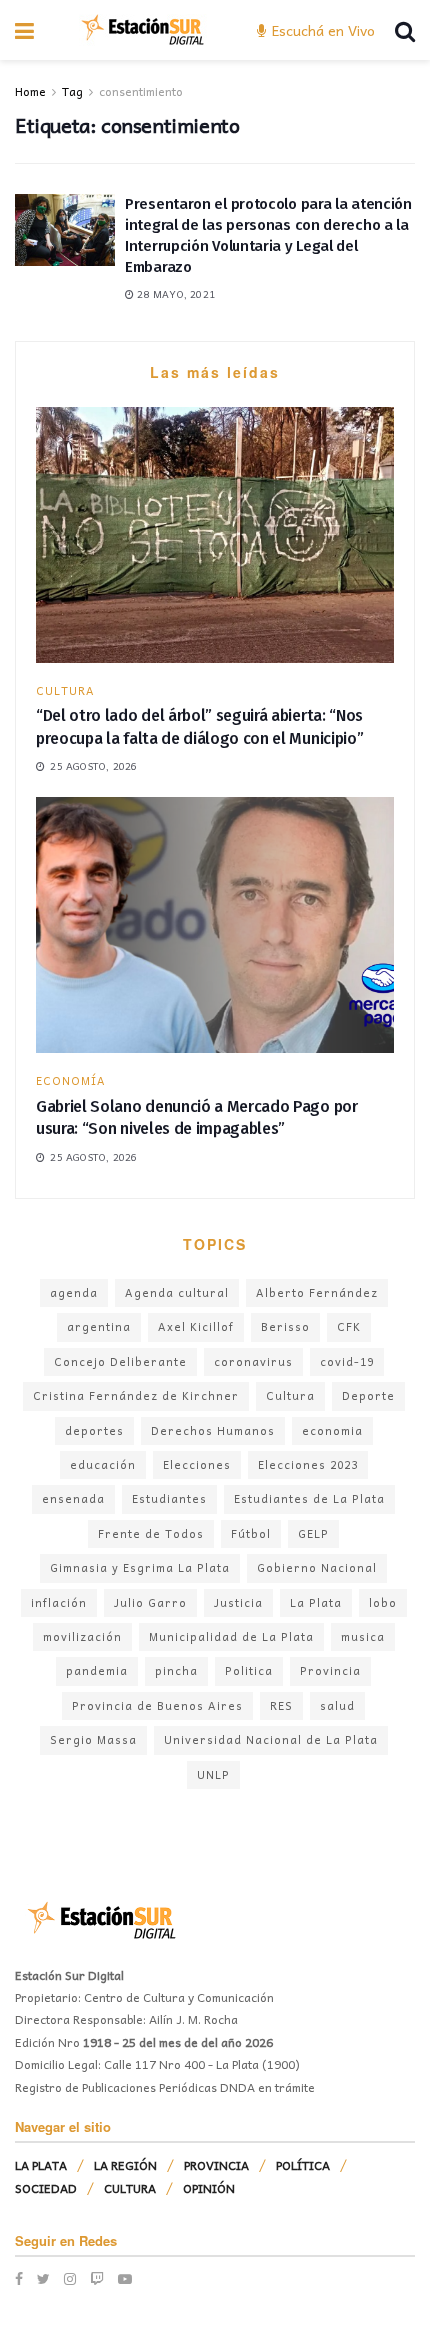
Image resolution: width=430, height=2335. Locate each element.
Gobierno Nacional (317, 1567)
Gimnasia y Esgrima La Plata (140, 1567)
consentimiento (141, 91)
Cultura (290, 1395)
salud (337, 1705)
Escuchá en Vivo (321, 30)
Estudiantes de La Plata (309, 1498)
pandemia (97, 1670)
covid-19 (347, 1361)
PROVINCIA (216, 2165)
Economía (71, 1080)
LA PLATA (41, 2165)
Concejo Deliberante (120, 1361)
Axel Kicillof (196, 1326)
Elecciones (197, 1464)
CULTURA (65, 690)
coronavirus (253, 1361)
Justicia (238, 1602)
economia (332, 1430)
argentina (99, 1326)
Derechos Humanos (213, 1430)
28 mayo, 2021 (174, 294)
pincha (176, 1670)
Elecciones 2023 (308, 1464)
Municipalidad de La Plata (231, 1636)
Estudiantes (169, 1498)
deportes (94, 1430)
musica (363, 1636)
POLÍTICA (303, 2165)
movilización (82, 1636)
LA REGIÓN (125, 2165)
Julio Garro (150, 1602)
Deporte (368, 1395)
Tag (72, 91)
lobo (383, 1602)
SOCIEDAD (46, 2188)
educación (103, 1464)
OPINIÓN (209, 2188)
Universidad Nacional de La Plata (271, 1739)
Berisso (285, 1326)
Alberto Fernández (317, 1292)
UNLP (213, 1774)
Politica (249, 1670)
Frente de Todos (151, 1533)
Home (30, 91)
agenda (74, 1292)
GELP (313, 1533)
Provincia (330, 1670)
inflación (59, 1602)
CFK (349, 1326)
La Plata (316, 1602)
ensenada (73, 1498)
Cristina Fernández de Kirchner (136, 1395)
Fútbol (251, 1533)
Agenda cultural (177, 1292)
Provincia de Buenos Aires (157, 1705)
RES (281, 1705)
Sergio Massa (93, 1739)
